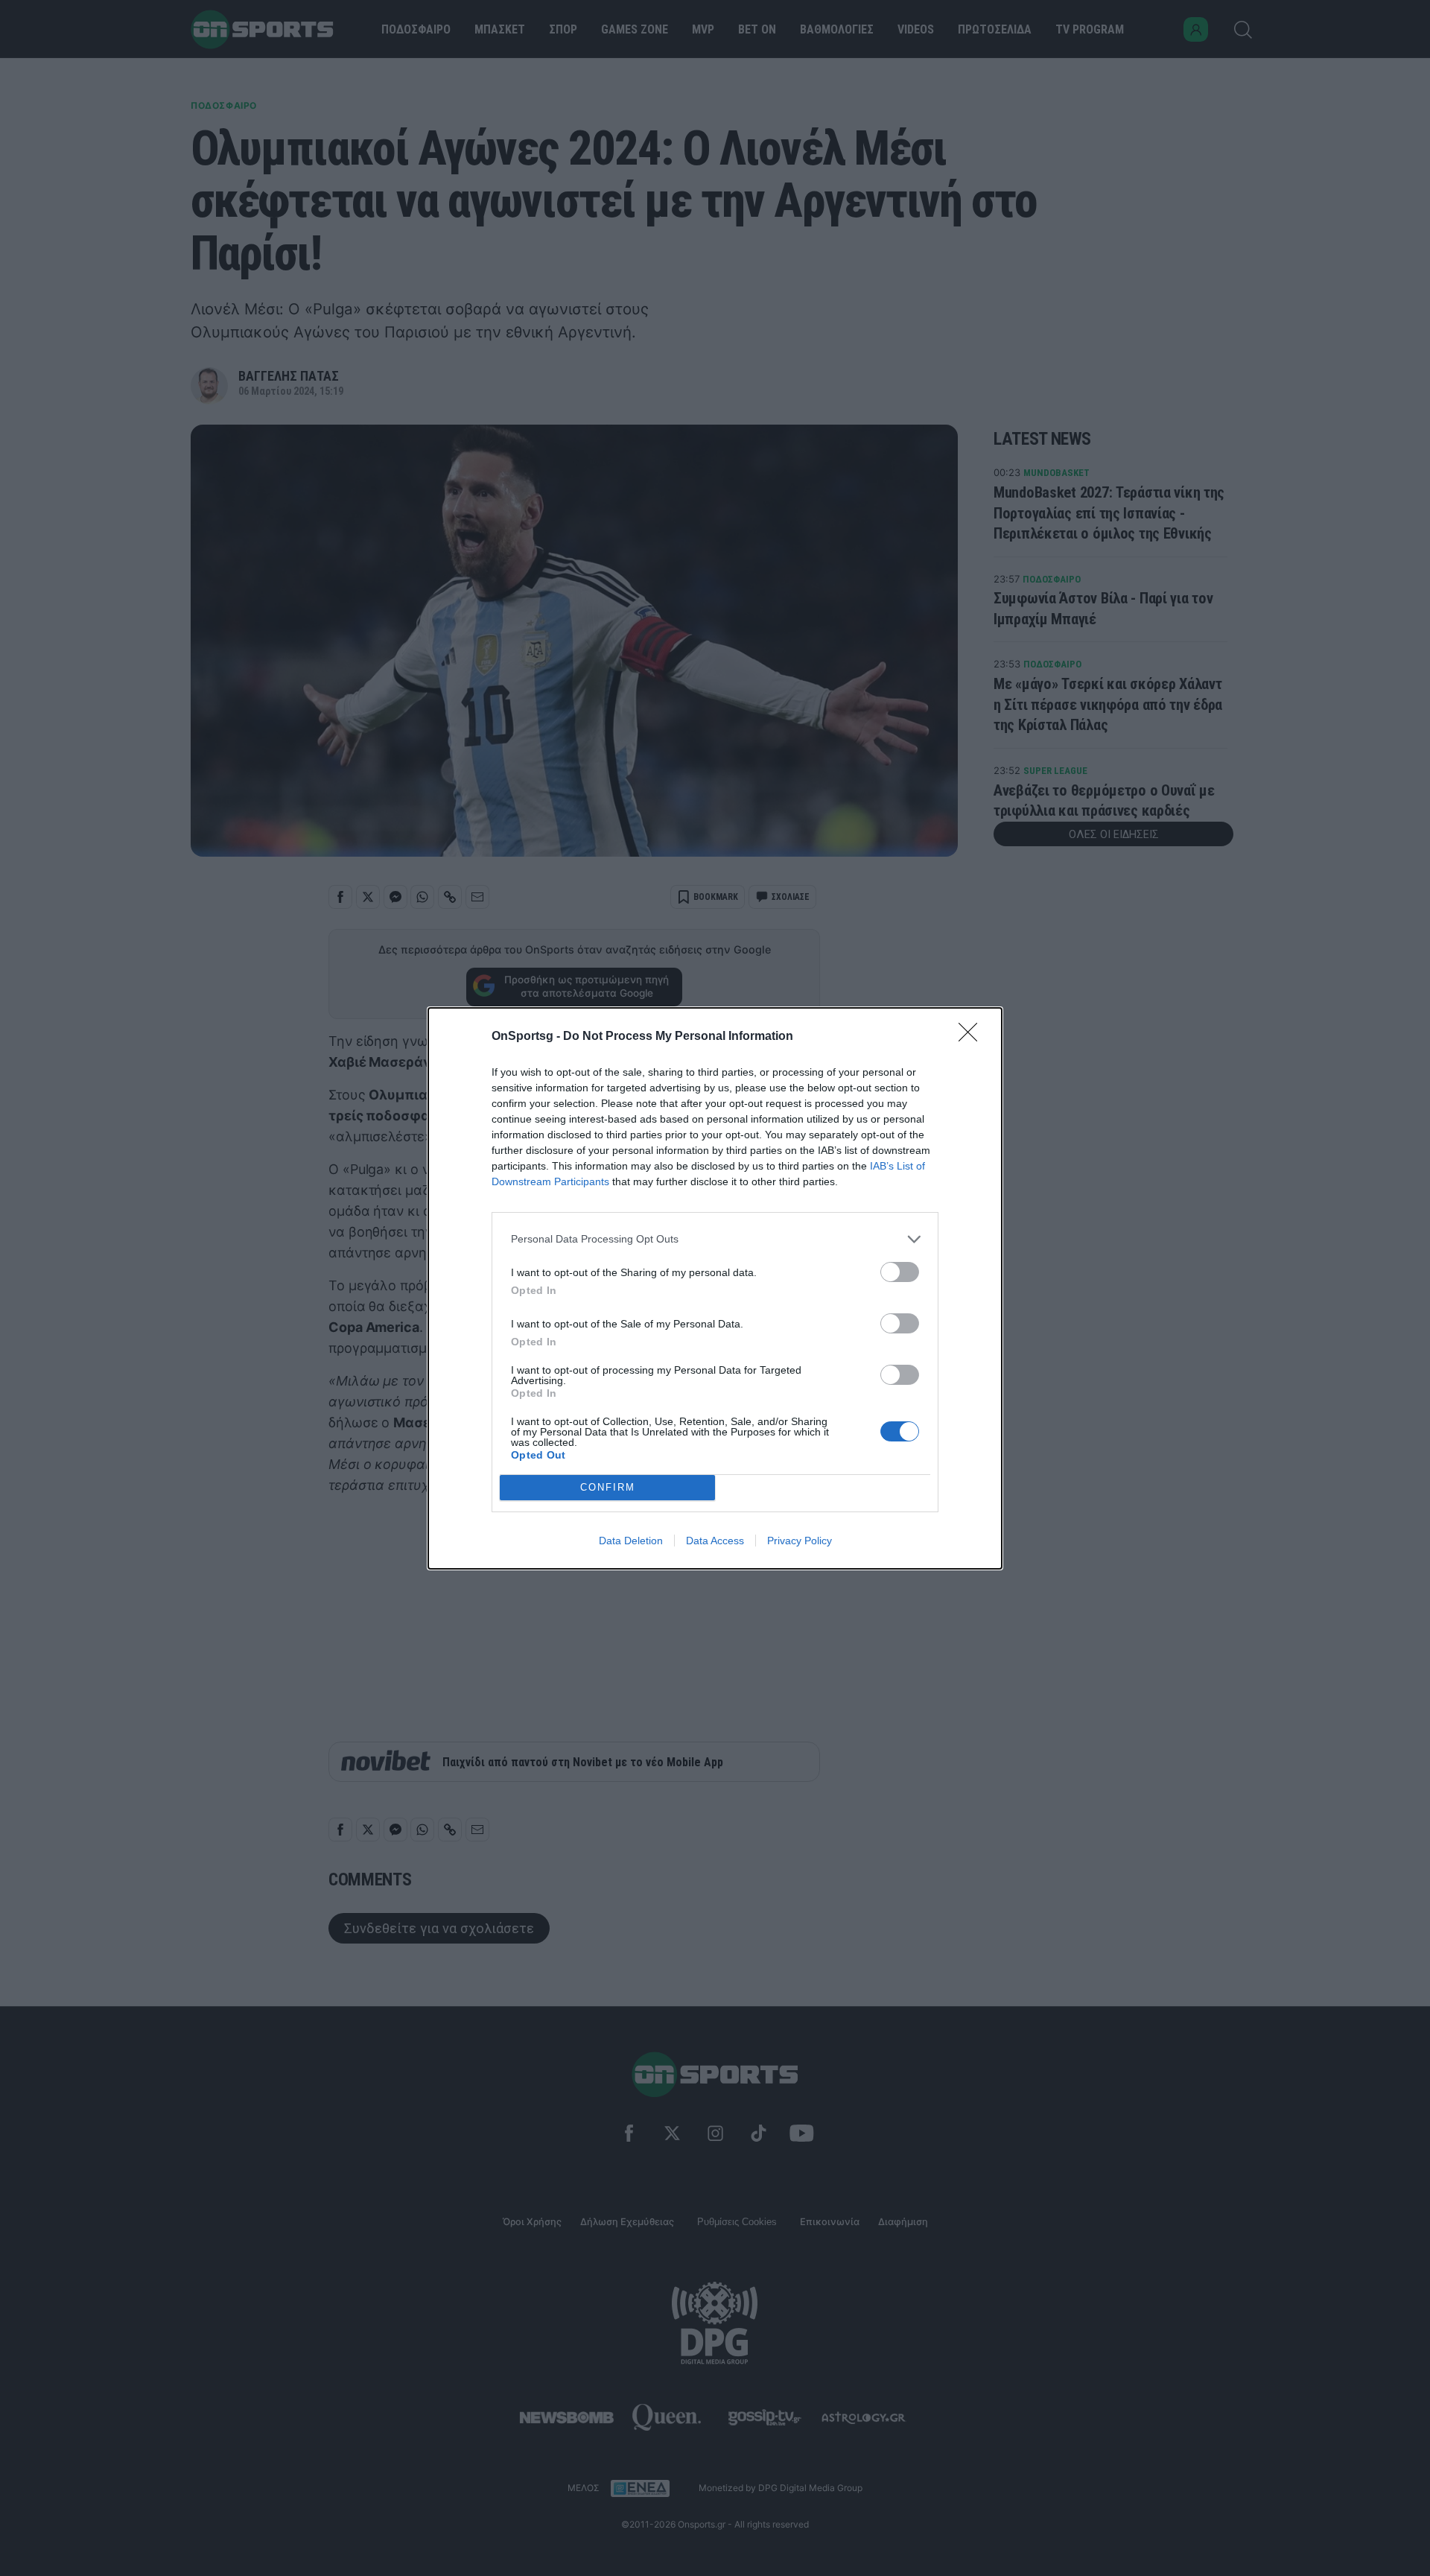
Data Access (715, 1541)
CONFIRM (608, 1487)
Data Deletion (631, 1541)
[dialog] (715, 1288)
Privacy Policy (800, 1541)
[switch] (900, 1272)
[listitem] (715, 1239)
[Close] (973, 1037)
